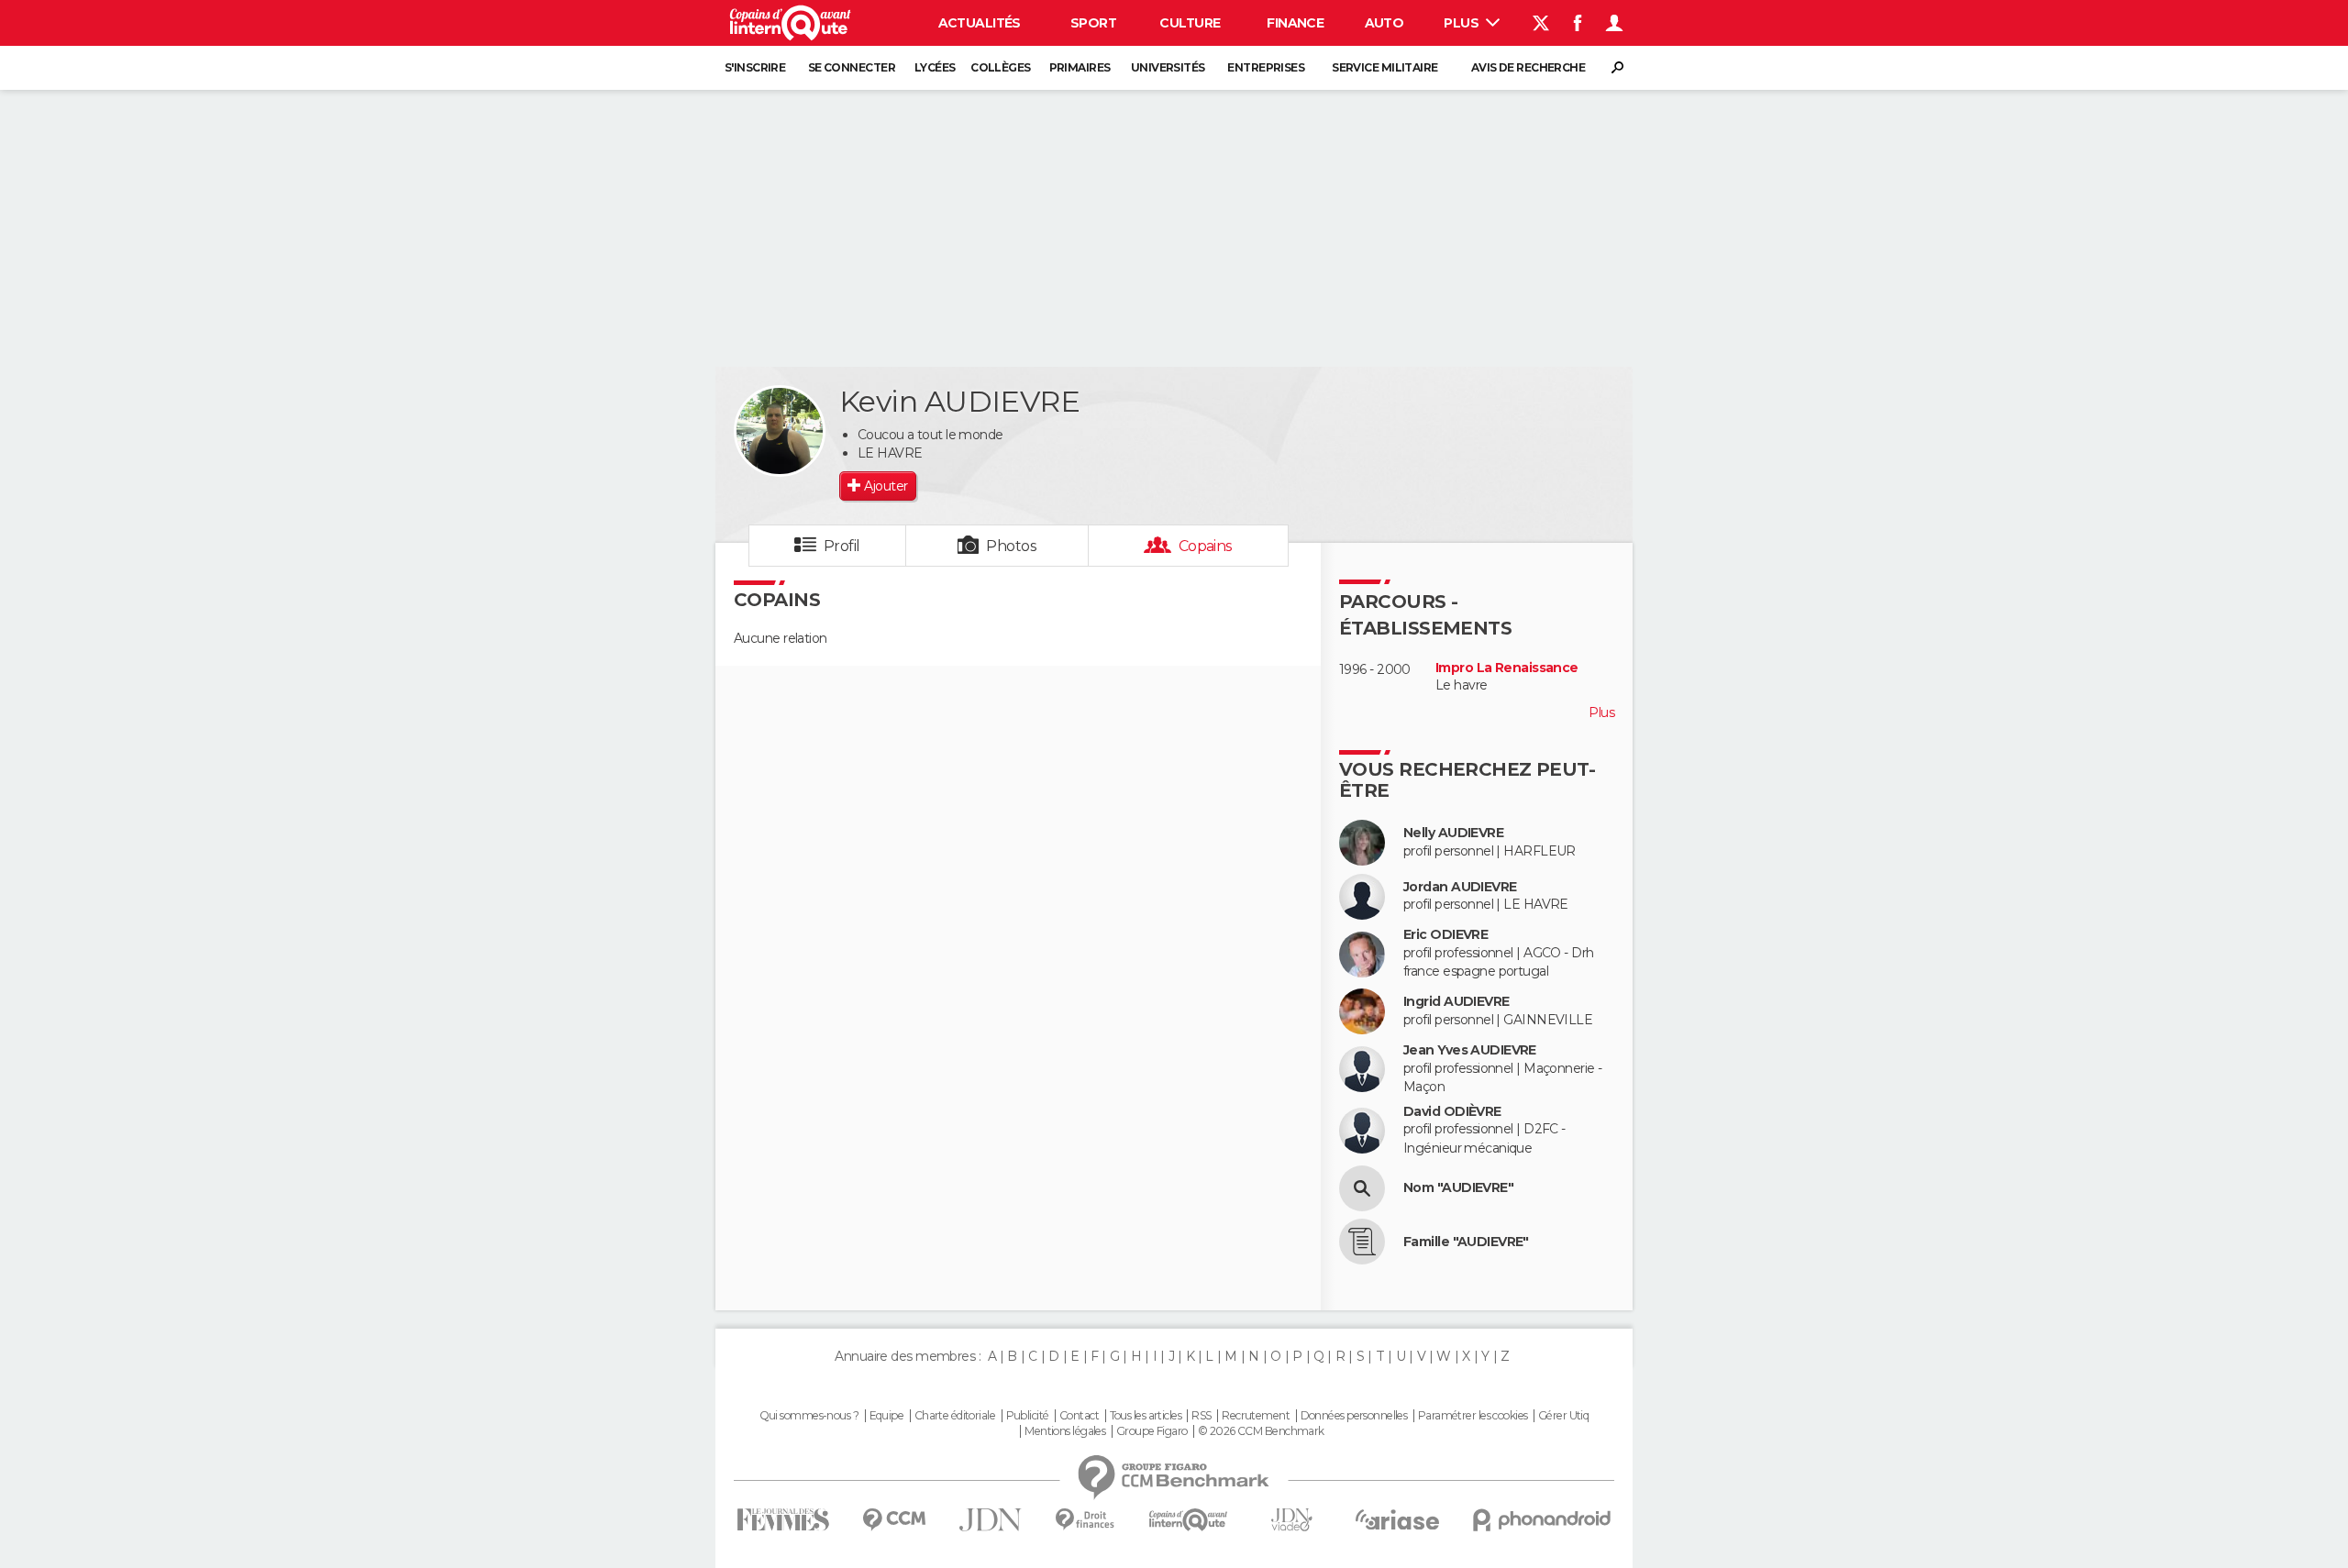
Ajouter (886, 486)
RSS (1201, 1416)
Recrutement (1256, 1416)
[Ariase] (1398, 1519)
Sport (1093, 23)
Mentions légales (1065, 1431)
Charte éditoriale (955, 1416)
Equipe (887, 1416)
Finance (1295, 23)
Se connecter (852, 67)
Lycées (935, 67)
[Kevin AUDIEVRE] (780, 431)
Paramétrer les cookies (1473, 1416)
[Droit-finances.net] (1085, 1520)
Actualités (980, 23)
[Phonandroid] (1542, 1520)
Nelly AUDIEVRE (1453, 833)
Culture (1190, 23)
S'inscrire (755, 67)
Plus (1462, 23)
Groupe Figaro (1152, 1431)
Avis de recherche (1528, 67)
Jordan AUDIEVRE (1460, 887)
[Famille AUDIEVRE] (1362, 1242)
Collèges (1001, 67)
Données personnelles (1354, 1416)
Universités (1168, 67)
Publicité (1028, 1416)
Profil (842, 546)
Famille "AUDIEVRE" (1466, 1242)
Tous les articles (1146, 1416)
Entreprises (1266, 67)
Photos (1011, 546)
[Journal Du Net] (991, 1520)
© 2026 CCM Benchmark (1261, 1431)
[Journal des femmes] (783, 1520)
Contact (1079, 1416)
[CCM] (894, 1520)
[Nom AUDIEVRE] (1362, 1188)
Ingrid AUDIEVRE (1456, 1002)
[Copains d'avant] (1188, 1520)
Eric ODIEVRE (1445, 935)
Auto (1384, 23)
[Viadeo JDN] (1291, 1520)
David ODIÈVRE (1452, 1112)
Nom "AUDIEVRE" (1458, 1188)
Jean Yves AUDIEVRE (1470, 1050)
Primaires (1080, 67)
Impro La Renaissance (1507, 668)
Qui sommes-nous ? (809, 1416)
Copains (1206, 546)
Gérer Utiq (1563, 1416)
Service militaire (1384, 67)
